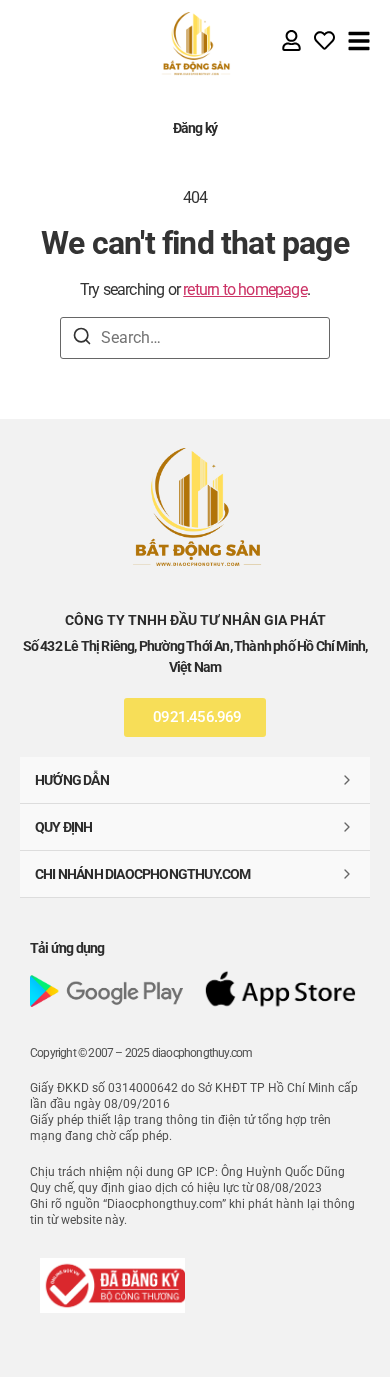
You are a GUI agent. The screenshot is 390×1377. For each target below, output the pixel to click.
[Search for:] (195, 338)
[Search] (82, 339)
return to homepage (245, 289)
